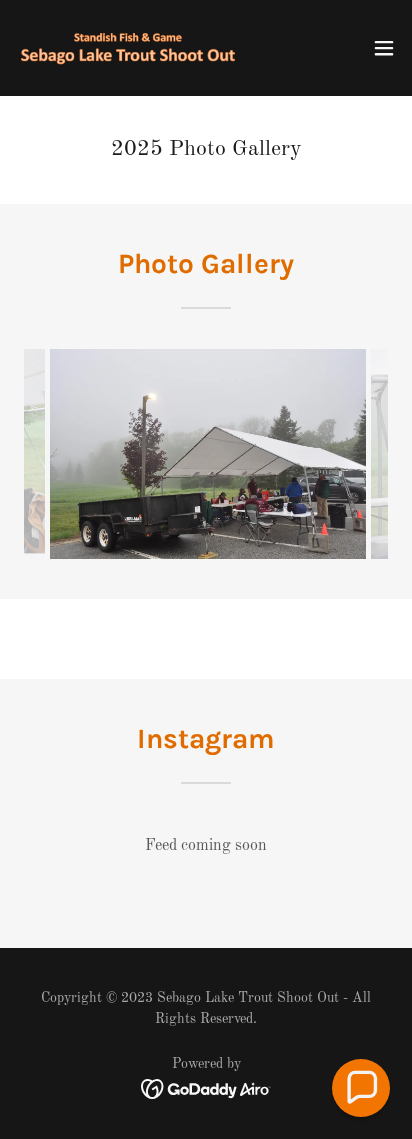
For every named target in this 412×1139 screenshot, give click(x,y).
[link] (128, 48)
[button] (384, 48)
